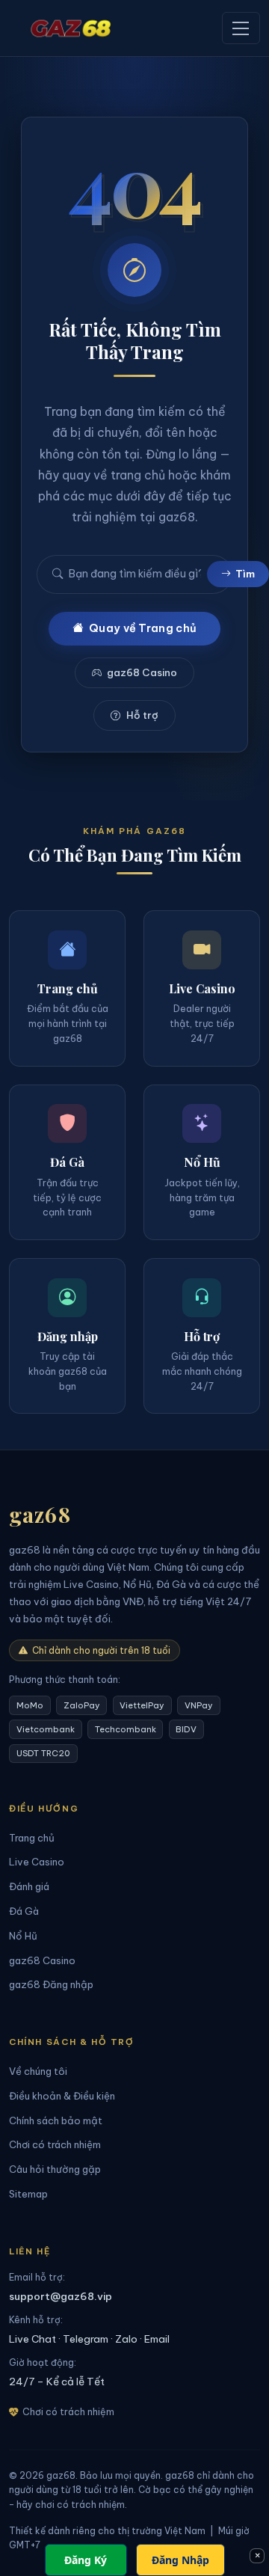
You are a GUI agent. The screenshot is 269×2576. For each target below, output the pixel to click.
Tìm (245, 574)
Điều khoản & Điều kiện (62, 2096)
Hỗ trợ (142, 715)
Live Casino (37, 1862)
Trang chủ (32, 1838)
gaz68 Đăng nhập (51, 1984)
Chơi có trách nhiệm (55, 2144)
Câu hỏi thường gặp (55, 2169)
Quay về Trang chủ (143, 628)
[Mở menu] (241, 28)
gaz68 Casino (142, 673)
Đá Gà (24, 1911)
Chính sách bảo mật (56, 2120)
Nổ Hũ (23, 1936)
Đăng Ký (86, 2560)
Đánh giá (29, 1886)
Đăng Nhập (180, 2560)
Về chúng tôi (38, 2071)
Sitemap (28, 2194)
